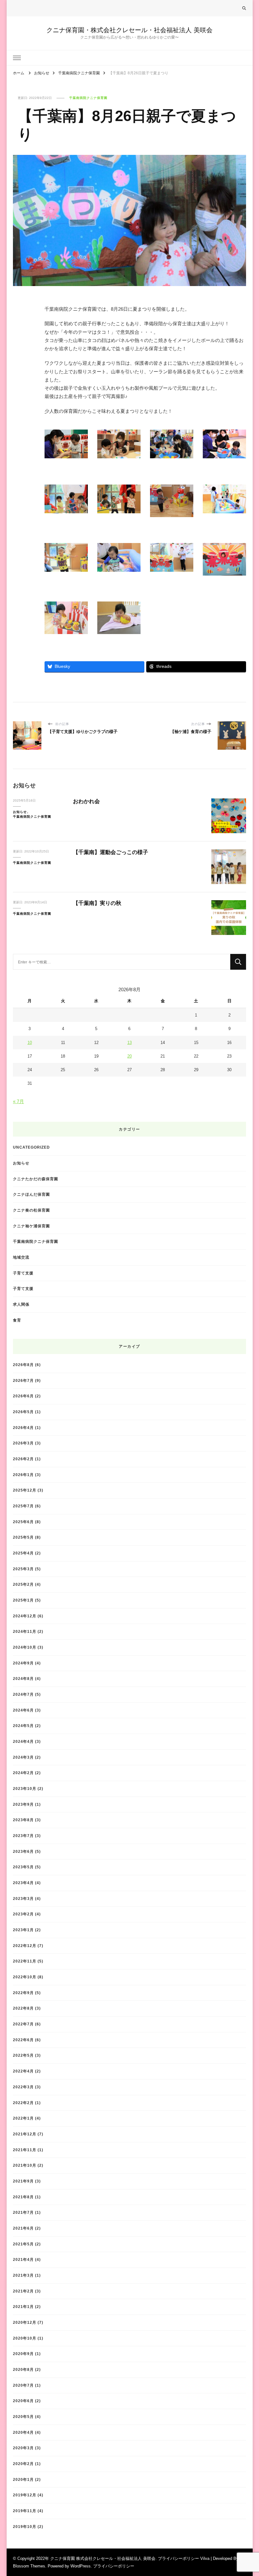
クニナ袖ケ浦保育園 (31, 1226)
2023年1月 (23, 1930)
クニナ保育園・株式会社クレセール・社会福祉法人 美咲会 (129, 30)
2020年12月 (25, 2322)
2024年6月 (23, 1710)
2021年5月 (23, 2244)
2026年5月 (23, 1412)
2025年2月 (23, 1584)
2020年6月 (23, 2401)
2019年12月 (25, 2495)
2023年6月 (23, 1851)
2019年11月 (25, 2511)
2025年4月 (23, 1553)
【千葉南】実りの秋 (97, 903)
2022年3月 (23, 2087)
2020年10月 (25, 2338)
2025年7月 (23, 1506)
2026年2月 (23, 1459)
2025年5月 (23, 1537)
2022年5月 (23, 2055)
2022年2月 (23, 2103)
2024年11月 (25, 1631)
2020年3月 (23, 2448)
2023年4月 (23, 1883)
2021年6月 (23, 2228)
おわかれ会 (86, 801)
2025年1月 (23, 1600)
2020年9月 (23, 2354)
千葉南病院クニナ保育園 (88, 98)
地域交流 (21, 1257)
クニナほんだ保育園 (31, 1194)
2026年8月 (23, 1365)
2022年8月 (23, 2008)
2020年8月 (23, 2369)
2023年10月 (25, 1789)
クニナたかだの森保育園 (36, 1179)
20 (129, 1056)
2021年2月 (23, 2291)
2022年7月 (23, 2024)
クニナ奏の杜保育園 (31, 1210)
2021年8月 (23, 2197)
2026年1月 (23, 1475)
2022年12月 (25, 1946)
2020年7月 (23, 2385)
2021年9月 (23, 2181)
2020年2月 (23, 2464)
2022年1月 (23, 2118)
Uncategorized (31, 1147)
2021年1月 (23, 2307)
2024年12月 (25, 1616)
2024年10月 (25, 1647)
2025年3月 (23, 1569)
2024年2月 (23, 1773)
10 (30, 1043)
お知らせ (20, 812)
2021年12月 (25, 2134)
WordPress (81, 2566)
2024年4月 (23, 1741)
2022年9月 (23, 1993)
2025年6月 (23, 1522)
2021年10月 (25, 2165)
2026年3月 (23, 1443)
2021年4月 (23, 2259)
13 (129, 1043)
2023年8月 (23, 1820)
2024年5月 (23, 1726)
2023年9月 (23, 1804)
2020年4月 (23, 2432)
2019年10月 (25, 2527)
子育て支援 (23, 1273)
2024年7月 (23, 1694)
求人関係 (21, 1304)
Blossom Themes (29, 2566)
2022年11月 (25, 1961)
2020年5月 (23, 2417)
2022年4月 (23, 2071)
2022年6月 (23, 2040)
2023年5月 (23, 1867)
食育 (17, 1320)
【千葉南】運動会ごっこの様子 (111, 852)
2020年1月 (23, 2479)
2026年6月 (23, 1396)
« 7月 (18, 1101)
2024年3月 (23, 1757)
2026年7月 (23, 1380)
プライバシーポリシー (114, 2566)
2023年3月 (23, 1898)
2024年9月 (23, 1663)
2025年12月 (25, 1490)
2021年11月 (25, 2150)
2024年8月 (23, 1679)
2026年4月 (23, 1428)
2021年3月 (23, 2275)
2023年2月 (23, 1914)
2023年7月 (23, 1836)
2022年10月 (25, 1977)
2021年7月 (23, 2212)
